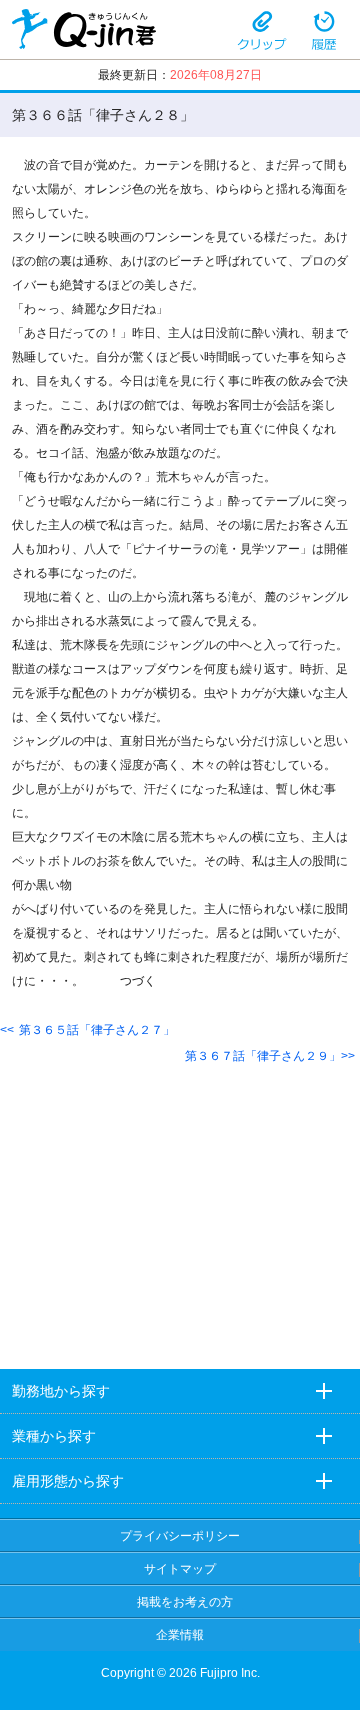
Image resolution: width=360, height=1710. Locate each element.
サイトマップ (180, 1569)
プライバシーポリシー (180, 1536)
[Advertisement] (180, 1201)
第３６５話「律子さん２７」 (97, 1030)
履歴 (324, 29)
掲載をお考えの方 (185, 1602)
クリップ (262, 29)
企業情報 (180, 1635)
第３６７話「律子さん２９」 (263, 1056)
